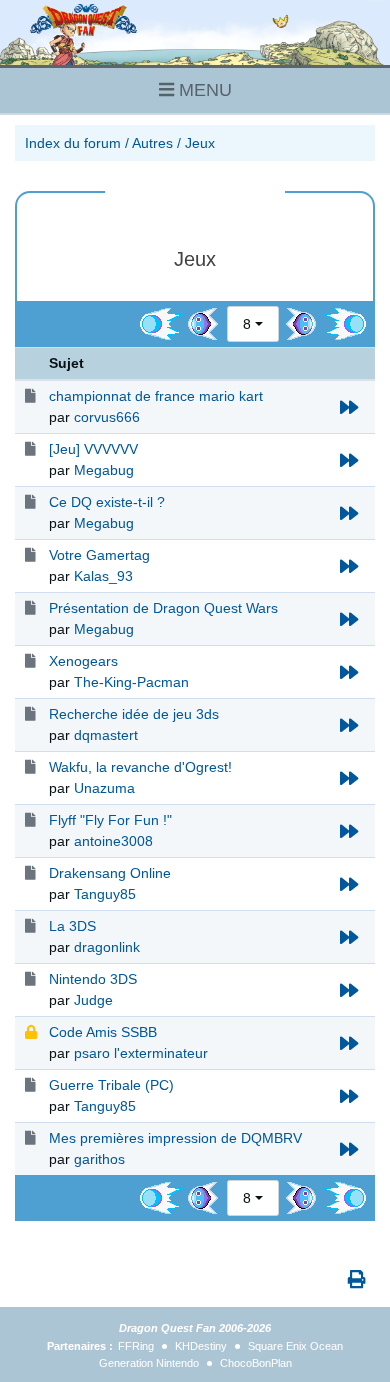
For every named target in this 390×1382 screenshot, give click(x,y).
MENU (203, 90)
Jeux (200, 143)
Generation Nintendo (149, 1363)
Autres (152, 143)
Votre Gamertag (99, 555)
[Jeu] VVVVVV (93, 449)
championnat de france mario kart (156, 396)
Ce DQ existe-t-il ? (107, 502)
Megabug (104, 470)
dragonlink (107, 947)
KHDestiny (201, 1346)
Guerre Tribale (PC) (111, 1085)
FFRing (136, 1346)
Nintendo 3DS (93, 979)
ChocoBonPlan (256, 1363)
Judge (93, 1000)
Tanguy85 (105, 894)
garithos (99, 1159)
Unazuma (104, 788)
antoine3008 (113, 841)
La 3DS (72, 926)
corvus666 (107, 417)
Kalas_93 (103, 576)
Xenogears (83, 661)
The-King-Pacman (131, 682)
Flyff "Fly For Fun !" (110, 820)
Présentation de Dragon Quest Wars (163, 608)
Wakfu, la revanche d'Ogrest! (140, 767)
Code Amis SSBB (103, 1032)
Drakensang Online (110, 873)
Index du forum (73, 143)
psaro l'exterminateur (141, 1053)
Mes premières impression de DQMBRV (175, 1138)
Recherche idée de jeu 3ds (134, 714)
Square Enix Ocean (295, 1346)
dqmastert (106, 735)
